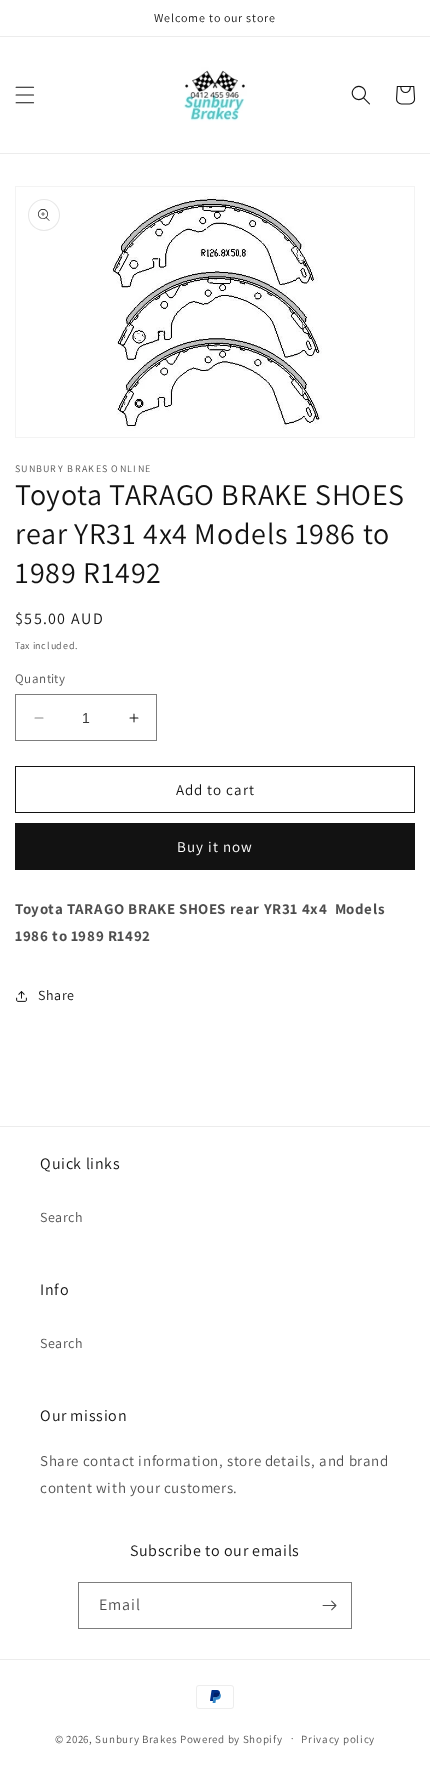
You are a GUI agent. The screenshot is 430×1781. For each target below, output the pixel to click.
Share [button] (56, 995)
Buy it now (215, 846)
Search (62, 1217)
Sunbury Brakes (137, 1738)
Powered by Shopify (231, 1738)
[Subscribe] (329, 1605)
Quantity (40, 678)
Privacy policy (338, 1739)
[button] (25, 95)
